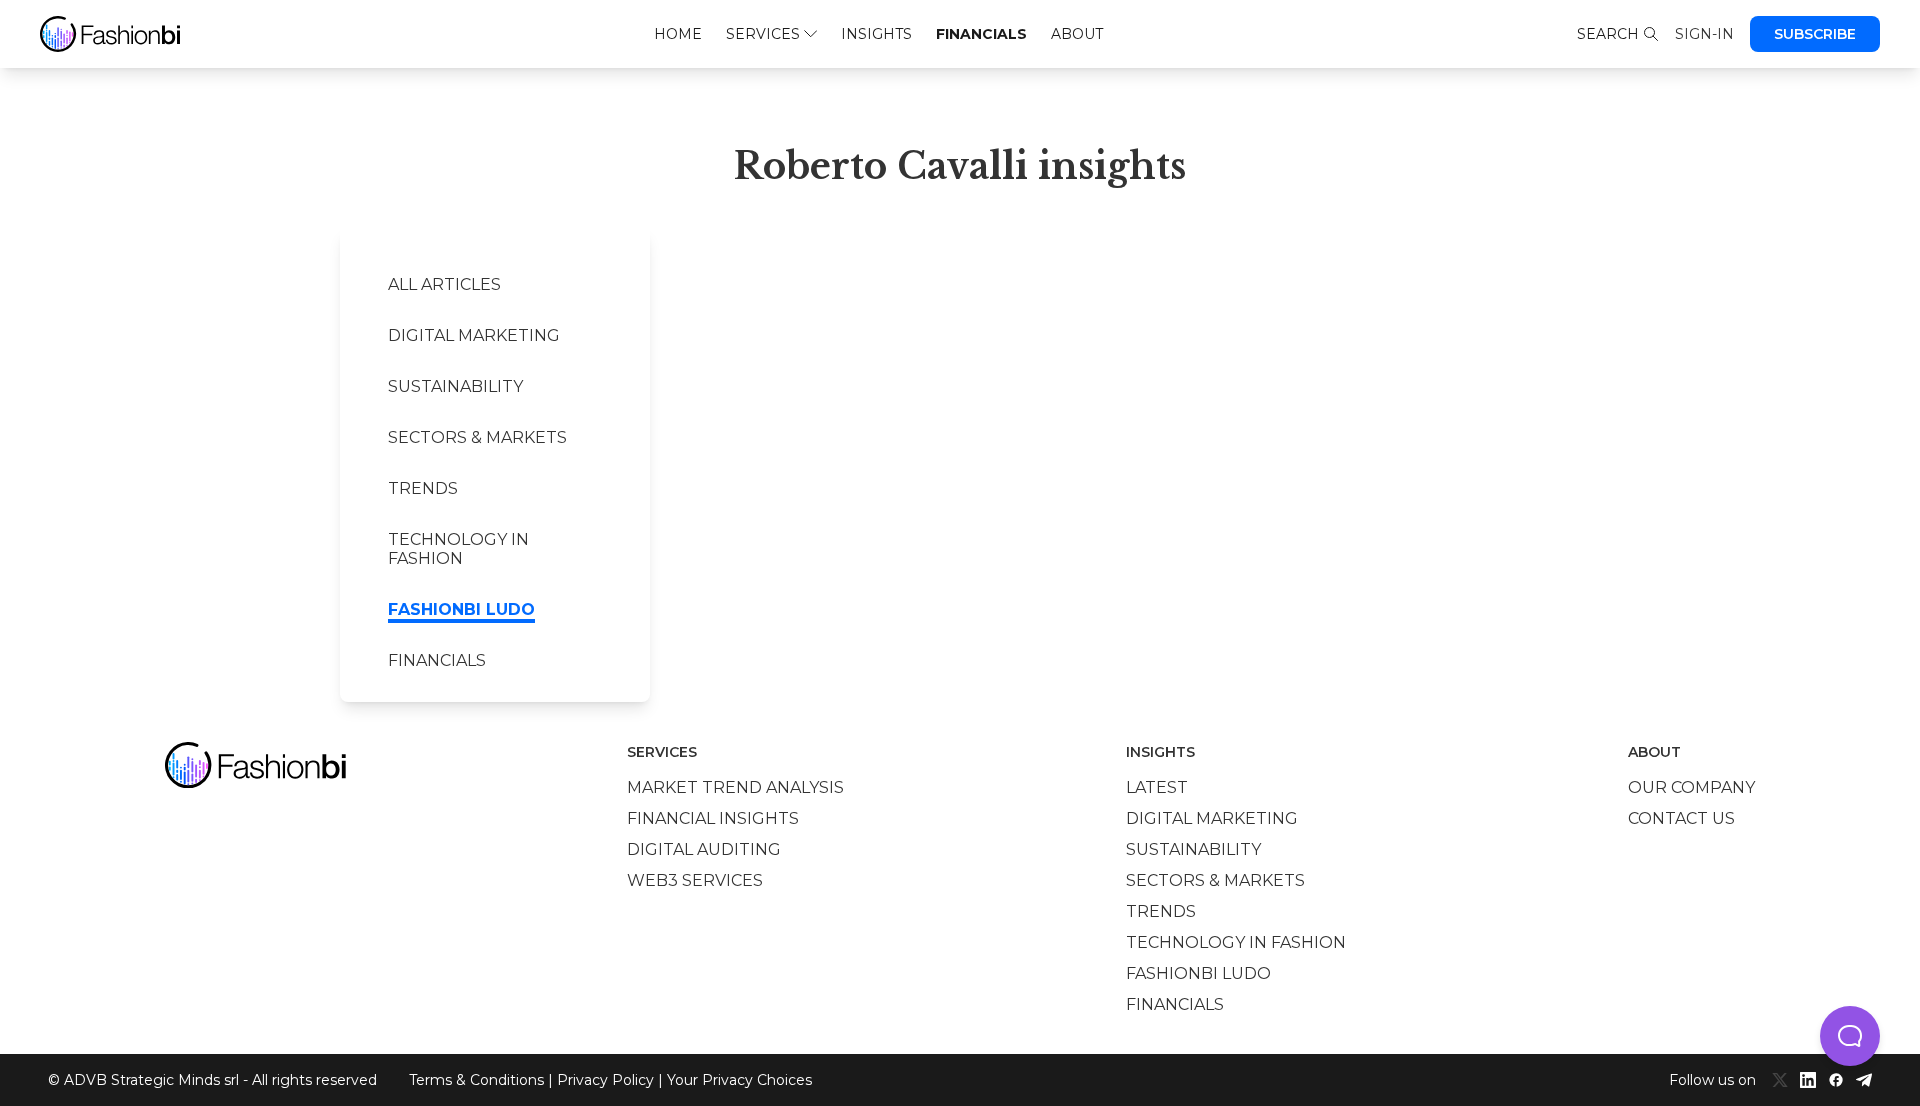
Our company (1691, 787)
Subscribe (1815, 34)
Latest (1157, 787)
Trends (423, 488)
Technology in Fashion (458, 549)
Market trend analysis (735, 787)
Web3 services (695, 880)
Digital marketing (474, 335)
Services (763, 34)
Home (678, 34)
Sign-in (1704, 34)
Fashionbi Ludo (461, 609)
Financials (981, 34)
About (1077, 34)
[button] (1850, 1036)
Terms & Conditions (476, 1080)
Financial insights (713, 818)
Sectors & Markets (477, 437)
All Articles (444, 284)
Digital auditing (704, 849)
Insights (876, 34)
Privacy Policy (605, 1080)
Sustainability (455, 386)
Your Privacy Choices (739, 1080)
